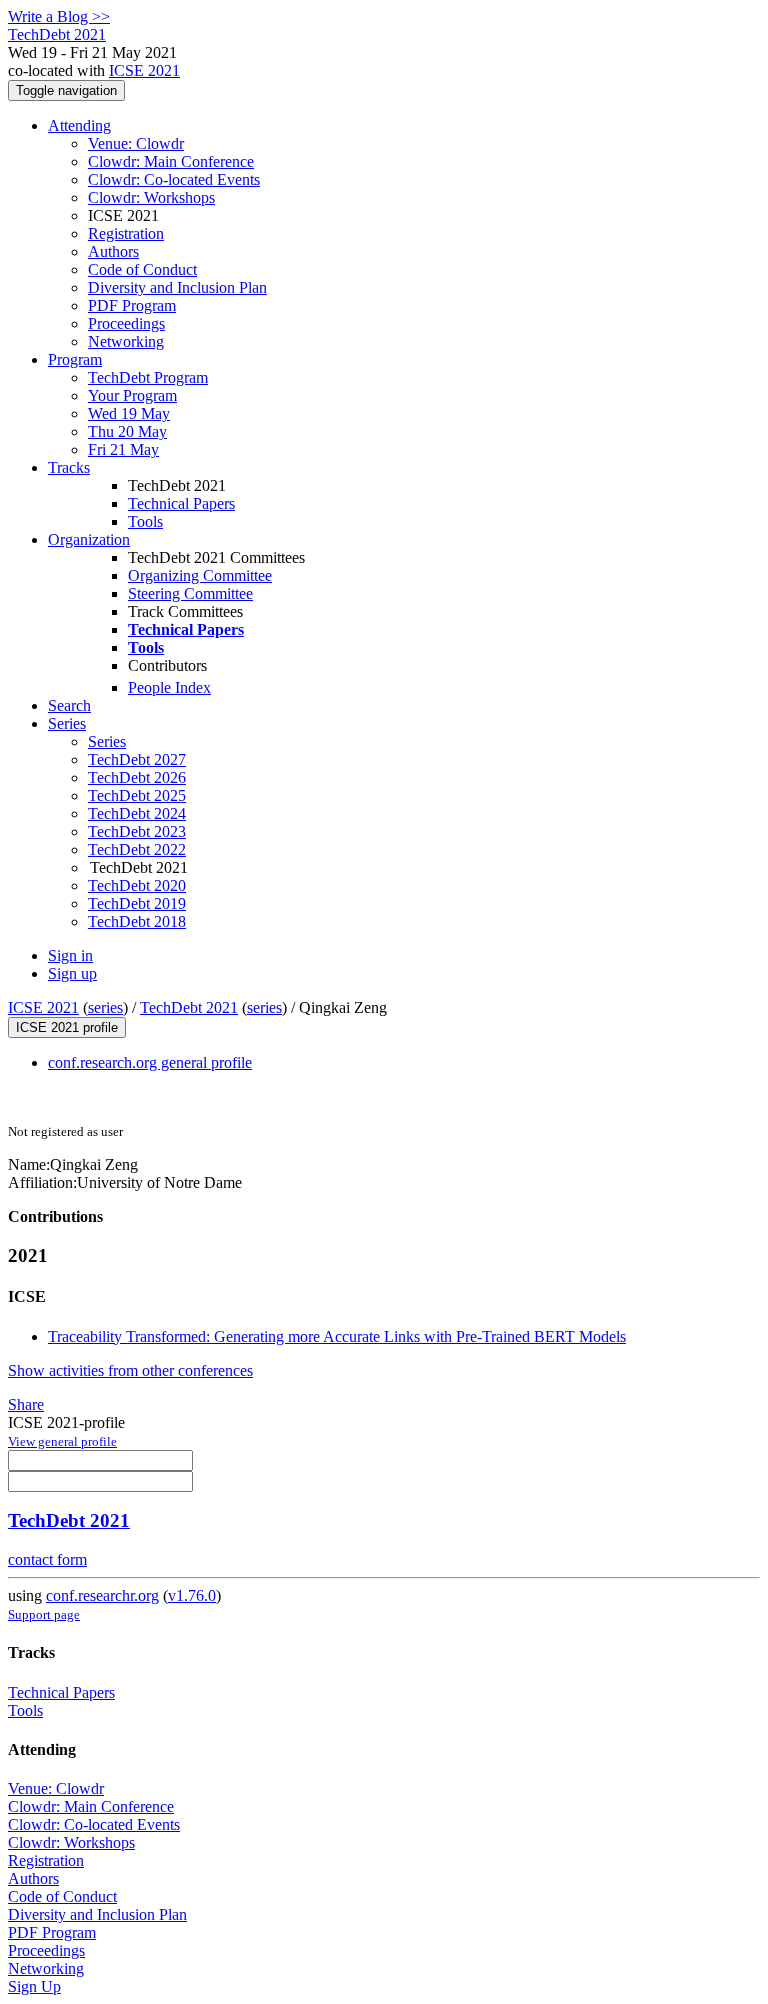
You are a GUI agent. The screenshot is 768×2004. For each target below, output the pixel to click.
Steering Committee (190, 593)
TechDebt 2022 (137, 849)
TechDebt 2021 (189, 1007)
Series (107, 741)
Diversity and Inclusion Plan (177, 287)
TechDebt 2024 (137, 813)
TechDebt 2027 (137, 759)
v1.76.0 (192, 1595)
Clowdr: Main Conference (171, 161)
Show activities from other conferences (130, 1370)
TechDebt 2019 (137, 903)
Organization (89, 539)
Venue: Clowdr (136, 143)
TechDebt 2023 (137, 831)
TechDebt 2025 (137, 795)
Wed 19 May (129, 413)
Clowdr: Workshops (151, 197)
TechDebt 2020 (137, 885)
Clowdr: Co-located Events (174, 179)
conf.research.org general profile (150, 1062)
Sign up (72, 973)
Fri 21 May (123, 449)
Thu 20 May (127, 431)
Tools (145, 521)
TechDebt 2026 (137, 777)
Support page (44, 1614)
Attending (79, 125)
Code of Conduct (142, 269)
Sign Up (34, 1986)
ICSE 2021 (144, 70)
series (105, 1007)
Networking (126, 341)
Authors (113, 251)
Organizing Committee (200, 575)
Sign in (70, 955)
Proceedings (126, 323)
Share (26, 1404)
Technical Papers (181, 503)
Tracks (69, 467)
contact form (47, 1559)
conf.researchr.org (102, 1595)
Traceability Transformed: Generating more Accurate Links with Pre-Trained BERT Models (337, 1336)
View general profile (62, 1441)
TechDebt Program (148, 377)
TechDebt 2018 (137, 921)
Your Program (132, 395)
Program (75, 359)
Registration (126, 233)
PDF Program (132, 305)
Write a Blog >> (59, 16)
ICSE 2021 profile (67, 1027)
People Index (169, 687)
